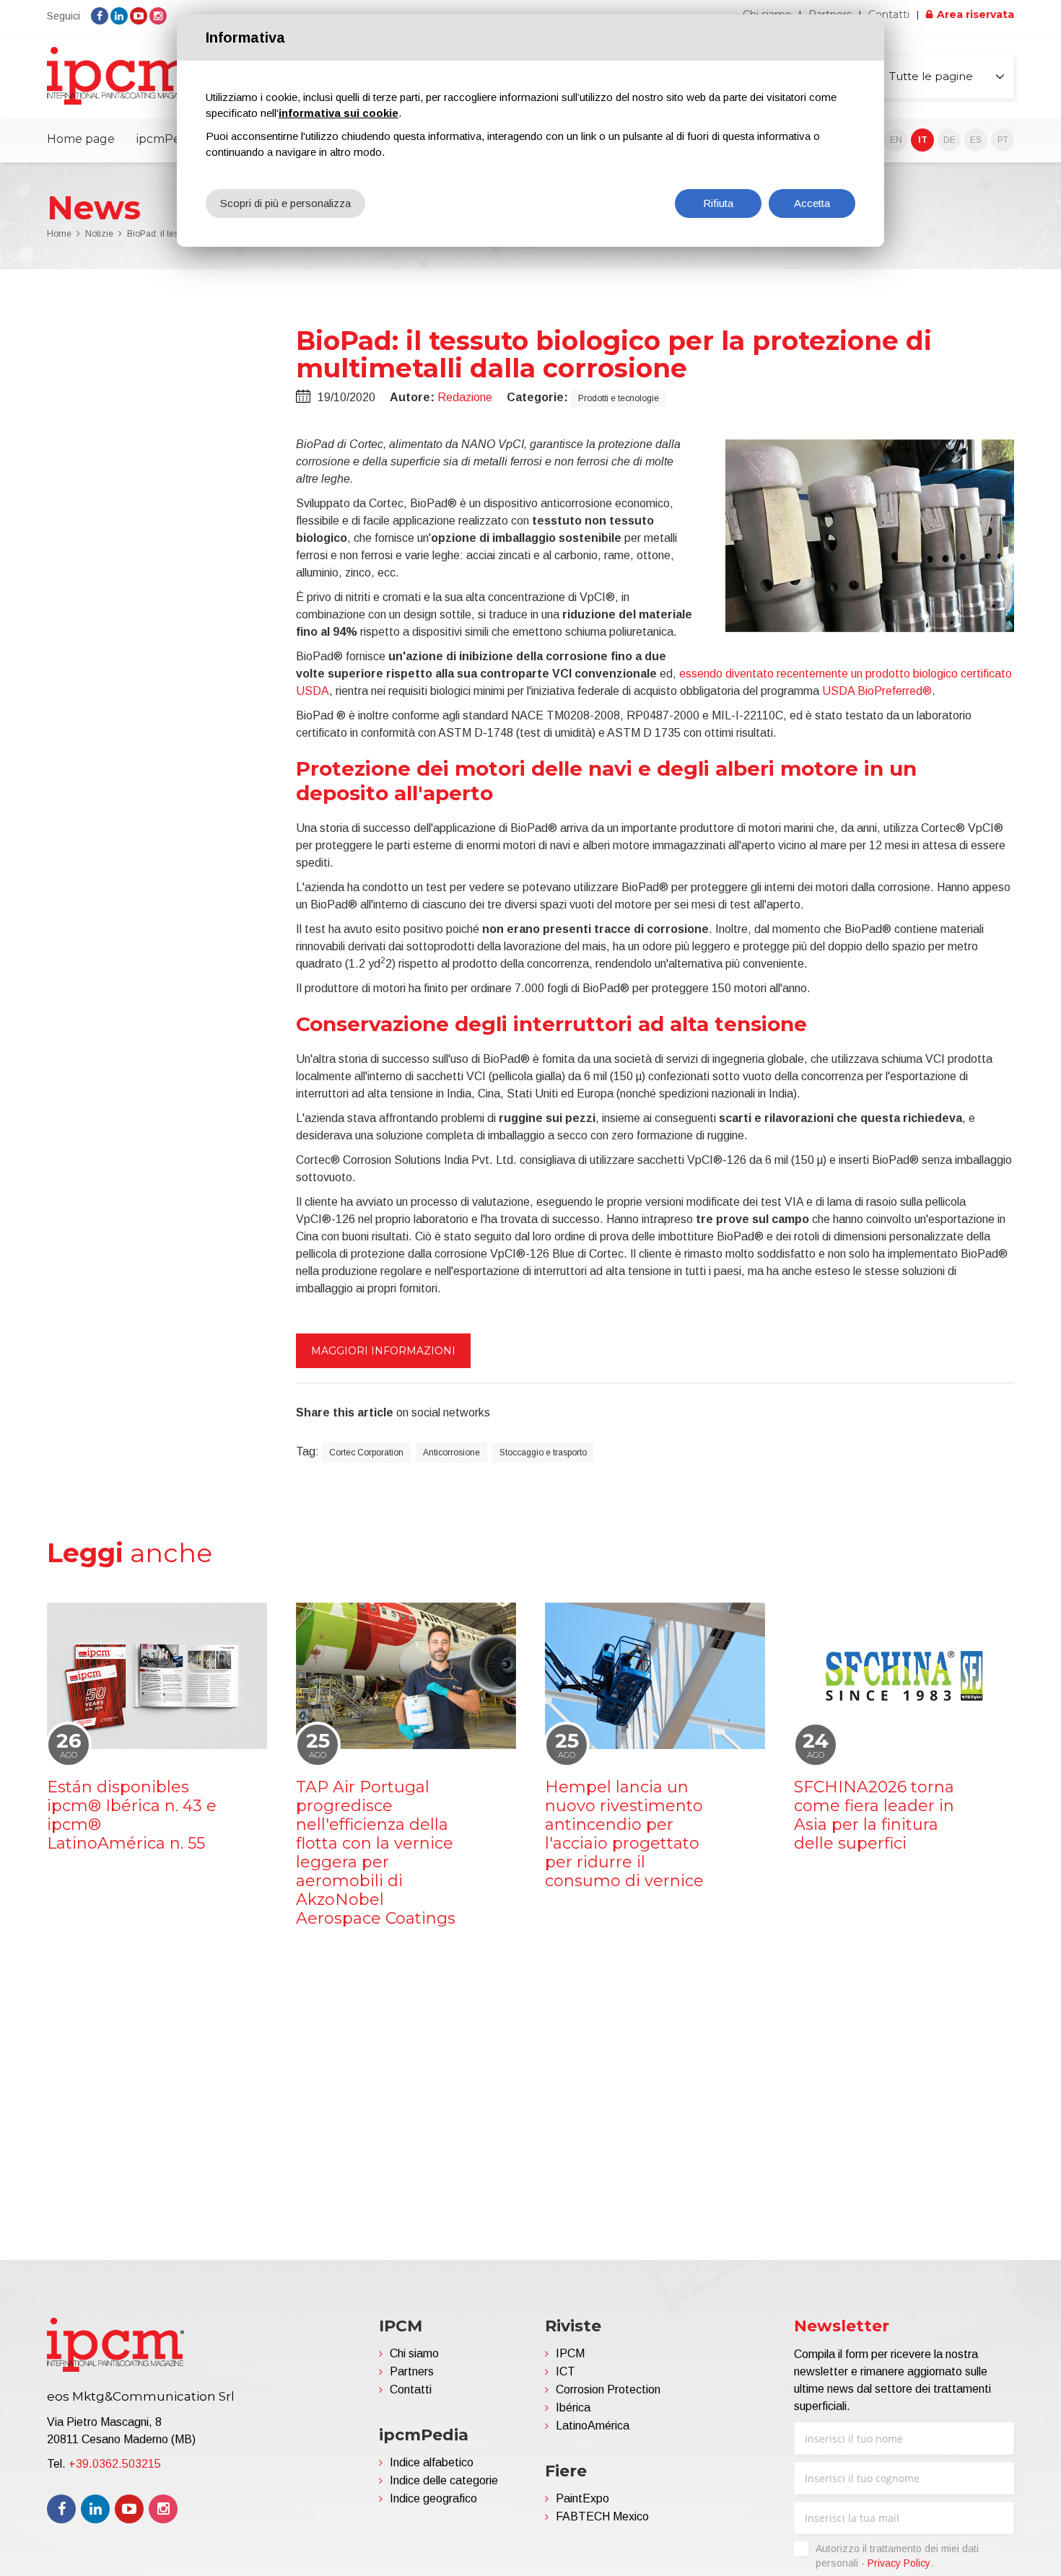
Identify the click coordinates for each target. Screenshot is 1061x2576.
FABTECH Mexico (602, 2516)
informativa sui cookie (339, 113)
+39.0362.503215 (115, 2464)
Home (59, 234)
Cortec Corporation (366, 1453)
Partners (412, 2371)
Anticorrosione (451, 1453)
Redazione (465, 397)
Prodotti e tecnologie (619, 398)
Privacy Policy (899, 2563)
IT (923, 140)
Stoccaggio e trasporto (543, 1453)
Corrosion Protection (608, 2389)
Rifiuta (718, 203)
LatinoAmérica (593, 2426)
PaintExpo (582, 2498)
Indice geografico (433, 2498)
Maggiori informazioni (383, 1351)
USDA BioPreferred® (877, 691)
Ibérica (573, 2408)
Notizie (99, 234)
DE (949, 140)
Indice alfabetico (432, 2462)
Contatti (889, 14)
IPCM (570, 2353)
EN (896, 140)
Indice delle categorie (444, 2480)
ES (976, 140)
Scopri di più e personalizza (285, 203)
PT (1003, 140)
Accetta (812, 203)
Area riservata (975, 14)
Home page (81, 139)
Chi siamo (414, 2353)
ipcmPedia (167, 139)
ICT (566, 2371)
